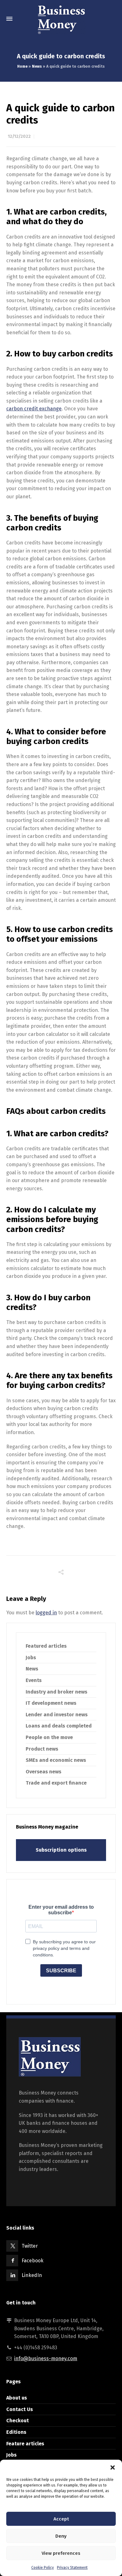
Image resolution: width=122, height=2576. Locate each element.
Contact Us (20, 2409)
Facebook (33, 2261)
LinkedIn (32, 2275)
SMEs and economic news (56, 1760)
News (37, 66)
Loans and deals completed (59, 1726)
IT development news (51, 1703)
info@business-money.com (46, 2359)
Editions (16, 2432)
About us (17, 2398)
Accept (61, 2519)
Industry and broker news (56, 1692)
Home (22, 66)
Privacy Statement (72, 2568)
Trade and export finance (56, 1783)
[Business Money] (61, 19)
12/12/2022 (19, 136)
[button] (113, 2467)
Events (34, 1680)
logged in (46, 1613)
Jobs (31, 1658)
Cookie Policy (43, 2568)
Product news (42, 1749)
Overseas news (43, 1772)
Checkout (18, 2421)
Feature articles (25, 2444)
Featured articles (46, 1646)
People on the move (49, 1737)
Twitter (30, 2246)
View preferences (61, 2553)
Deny (61, 2536)
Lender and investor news (57, 1715)
